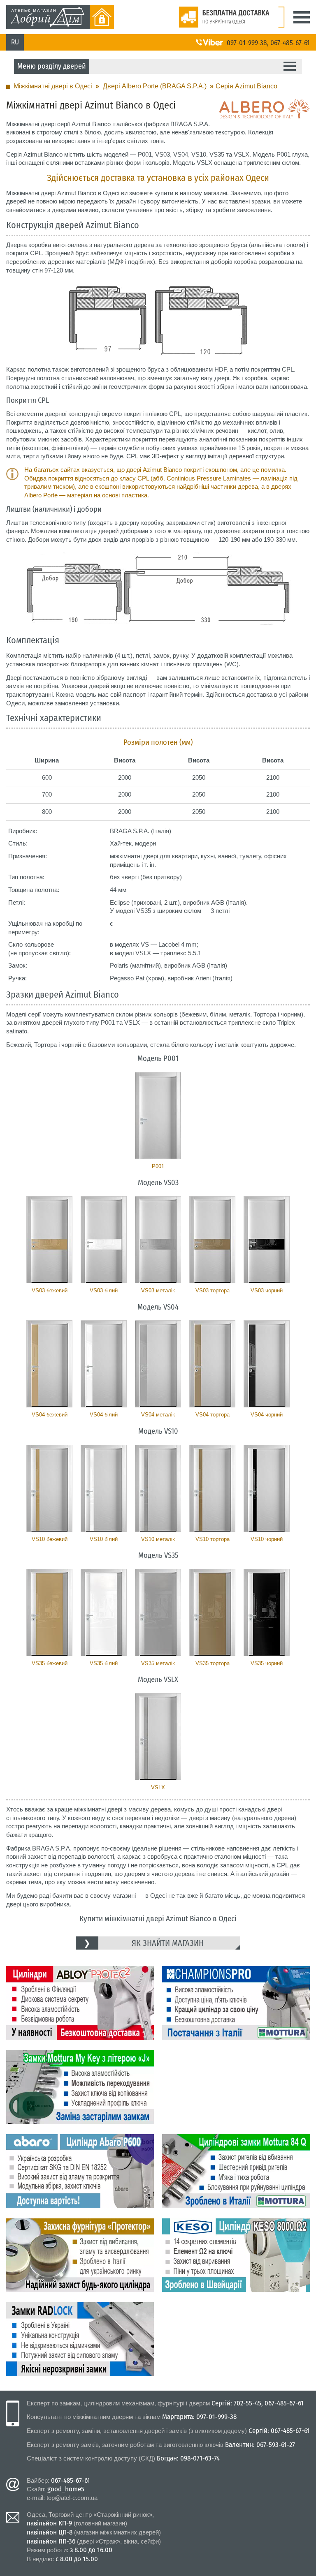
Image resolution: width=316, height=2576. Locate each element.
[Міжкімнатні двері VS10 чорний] (267, 1488)
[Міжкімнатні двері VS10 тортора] (212, 1488)
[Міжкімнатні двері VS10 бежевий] (49, 1488)
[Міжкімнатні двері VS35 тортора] (212, 1613)
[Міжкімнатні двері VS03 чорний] (267, 1240)
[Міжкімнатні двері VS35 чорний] (267, 1613)
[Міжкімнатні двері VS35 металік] (158, 1613)
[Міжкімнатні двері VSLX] (158, 1737)
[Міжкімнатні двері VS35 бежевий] (49, 1613)
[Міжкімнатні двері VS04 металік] (158, 1364)
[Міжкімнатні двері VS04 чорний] (267, 1364)
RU (15, 42)
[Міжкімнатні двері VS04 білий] (104, 1364)
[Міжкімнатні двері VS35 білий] (104, 1613)
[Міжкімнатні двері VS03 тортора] (212, 1240)
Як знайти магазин (168, 1943)
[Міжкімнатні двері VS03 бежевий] (49, 1240)
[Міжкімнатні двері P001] (158, 1116)
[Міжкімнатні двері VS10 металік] (158, 1488)
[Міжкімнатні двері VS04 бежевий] (49, 1364)
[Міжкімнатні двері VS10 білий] (104, 1488)
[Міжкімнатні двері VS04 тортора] (212, 1364)
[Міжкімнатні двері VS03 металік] (158, 1240)
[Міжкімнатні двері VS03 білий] (104, 1240)
